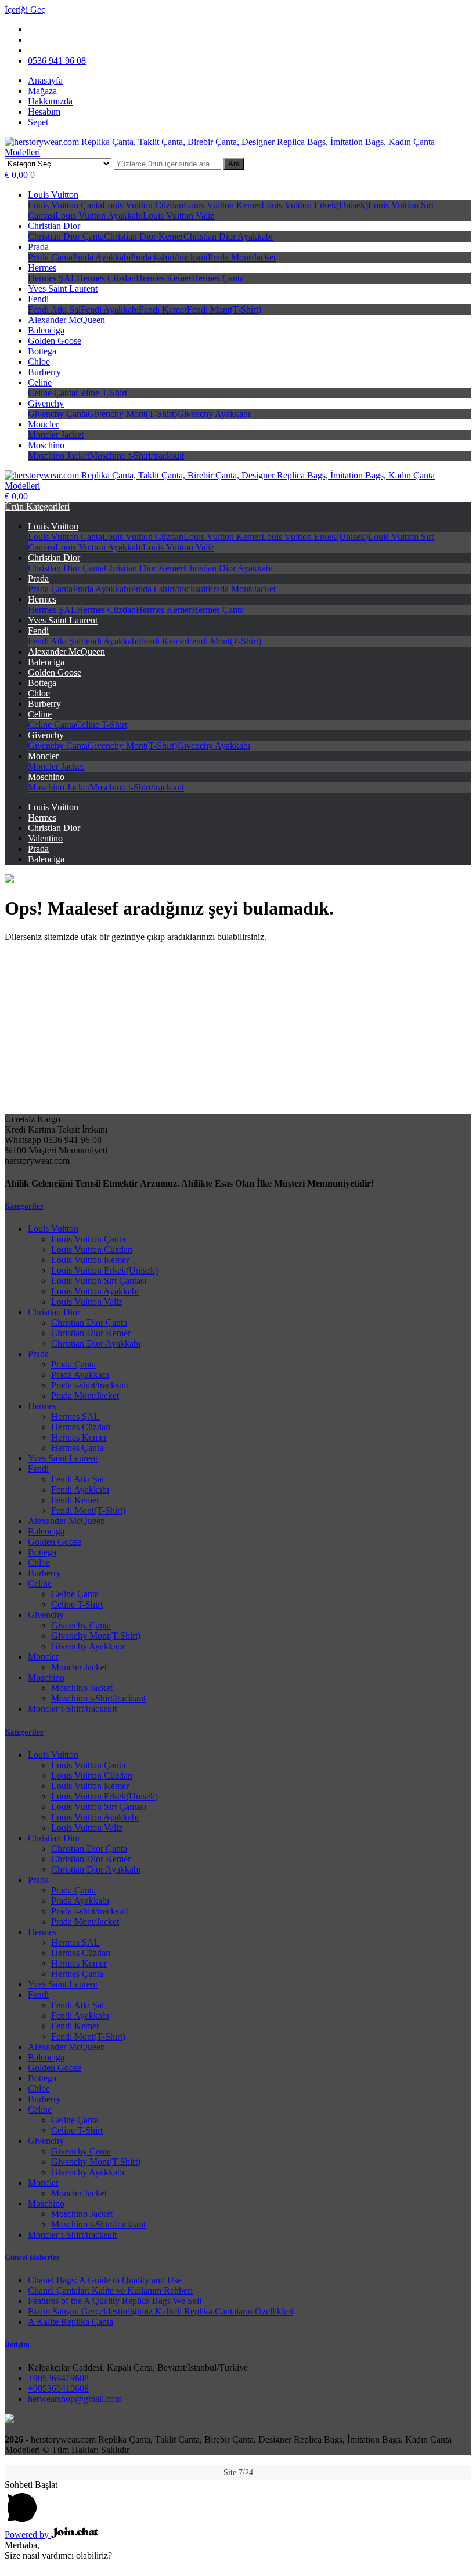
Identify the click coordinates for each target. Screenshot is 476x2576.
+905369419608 (58, 2378)
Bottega (42, 351)
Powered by (28, 2535)
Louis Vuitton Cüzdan (143, 205)
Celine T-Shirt (101, 393)
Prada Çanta (50, 257)
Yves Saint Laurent (63, 289)
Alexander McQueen (66, 320)
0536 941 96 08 (57, 61)
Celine (40, 382)
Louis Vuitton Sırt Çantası (99, 1281)
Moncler (43, 424)
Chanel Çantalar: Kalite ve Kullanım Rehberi (110, 2290)
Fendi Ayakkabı (110, 309)
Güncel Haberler (32, 2257)
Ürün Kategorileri (37, 507)
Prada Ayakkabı (102, 257)
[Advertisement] (238, 1033)
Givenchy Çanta (58, 414)
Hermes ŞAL (52, 278)
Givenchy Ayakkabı (214, 414)
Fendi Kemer (163, 309)
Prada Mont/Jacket (242, 257)
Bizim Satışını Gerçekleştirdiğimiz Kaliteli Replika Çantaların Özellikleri (161, 2311)
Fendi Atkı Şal (54, 309)
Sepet (38, 122)
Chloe (39, 362)
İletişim (17, 2344)
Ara (234, 164)
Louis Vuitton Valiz (178, 215)
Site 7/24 (238, 2472)
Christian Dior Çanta (66, 236)
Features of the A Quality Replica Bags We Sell (115, 2301)
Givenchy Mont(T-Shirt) (132, 414)
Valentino (45, 838)
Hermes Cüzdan (106, 278)
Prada (38, 247)
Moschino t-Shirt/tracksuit (137, 456)
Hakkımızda (50, 101)
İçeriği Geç (25, 10)
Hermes (42, 268)
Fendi (38, 299)
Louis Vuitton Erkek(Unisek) (315, 205)
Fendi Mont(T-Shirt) (224, 309)
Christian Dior (54, 226)
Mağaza (42, 91)
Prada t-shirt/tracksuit (169, 257)
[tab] (238, 1206)
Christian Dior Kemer (144, 236)
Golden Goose (55, 341)
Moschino (46, 445)
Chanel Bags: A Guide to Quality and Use (105, 2280)
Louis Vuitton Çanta (65, 205)
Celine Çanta (52, 393)
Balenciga (46, 330)
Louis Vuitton (53, 195)
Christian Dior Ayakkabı (228, 236)
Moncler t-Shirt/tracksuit (72, 1709)
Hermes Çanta (218, 278)
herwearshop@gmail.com (75, 2399)
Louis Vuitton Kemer (222, 205)
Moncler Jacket (56, 435)
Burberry (44, 372)
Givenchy (46, 403)
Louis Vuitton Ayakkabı (99, 215)
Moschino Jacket (59, 456)
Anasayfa (45, 80)
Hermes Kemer (164, 278)
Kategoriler (24, 1206)
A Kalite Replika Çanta (71, 2322)
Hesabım (44, 112)
